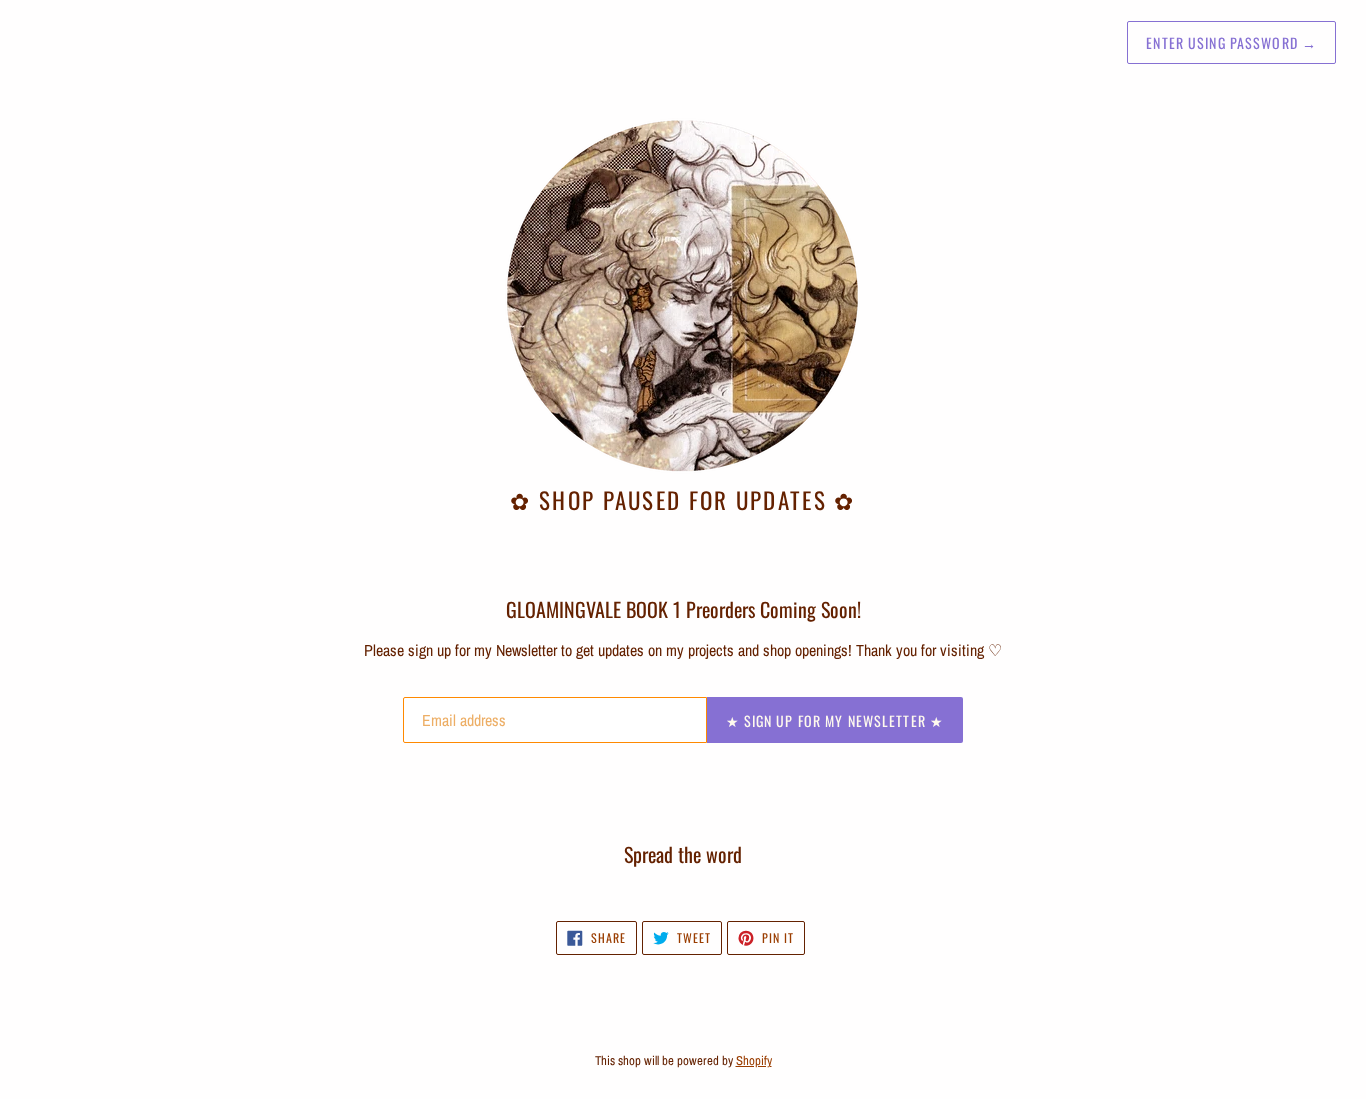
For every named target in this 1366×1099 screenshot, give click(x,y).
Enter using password (1231, 42)
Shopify (754, 1060)
